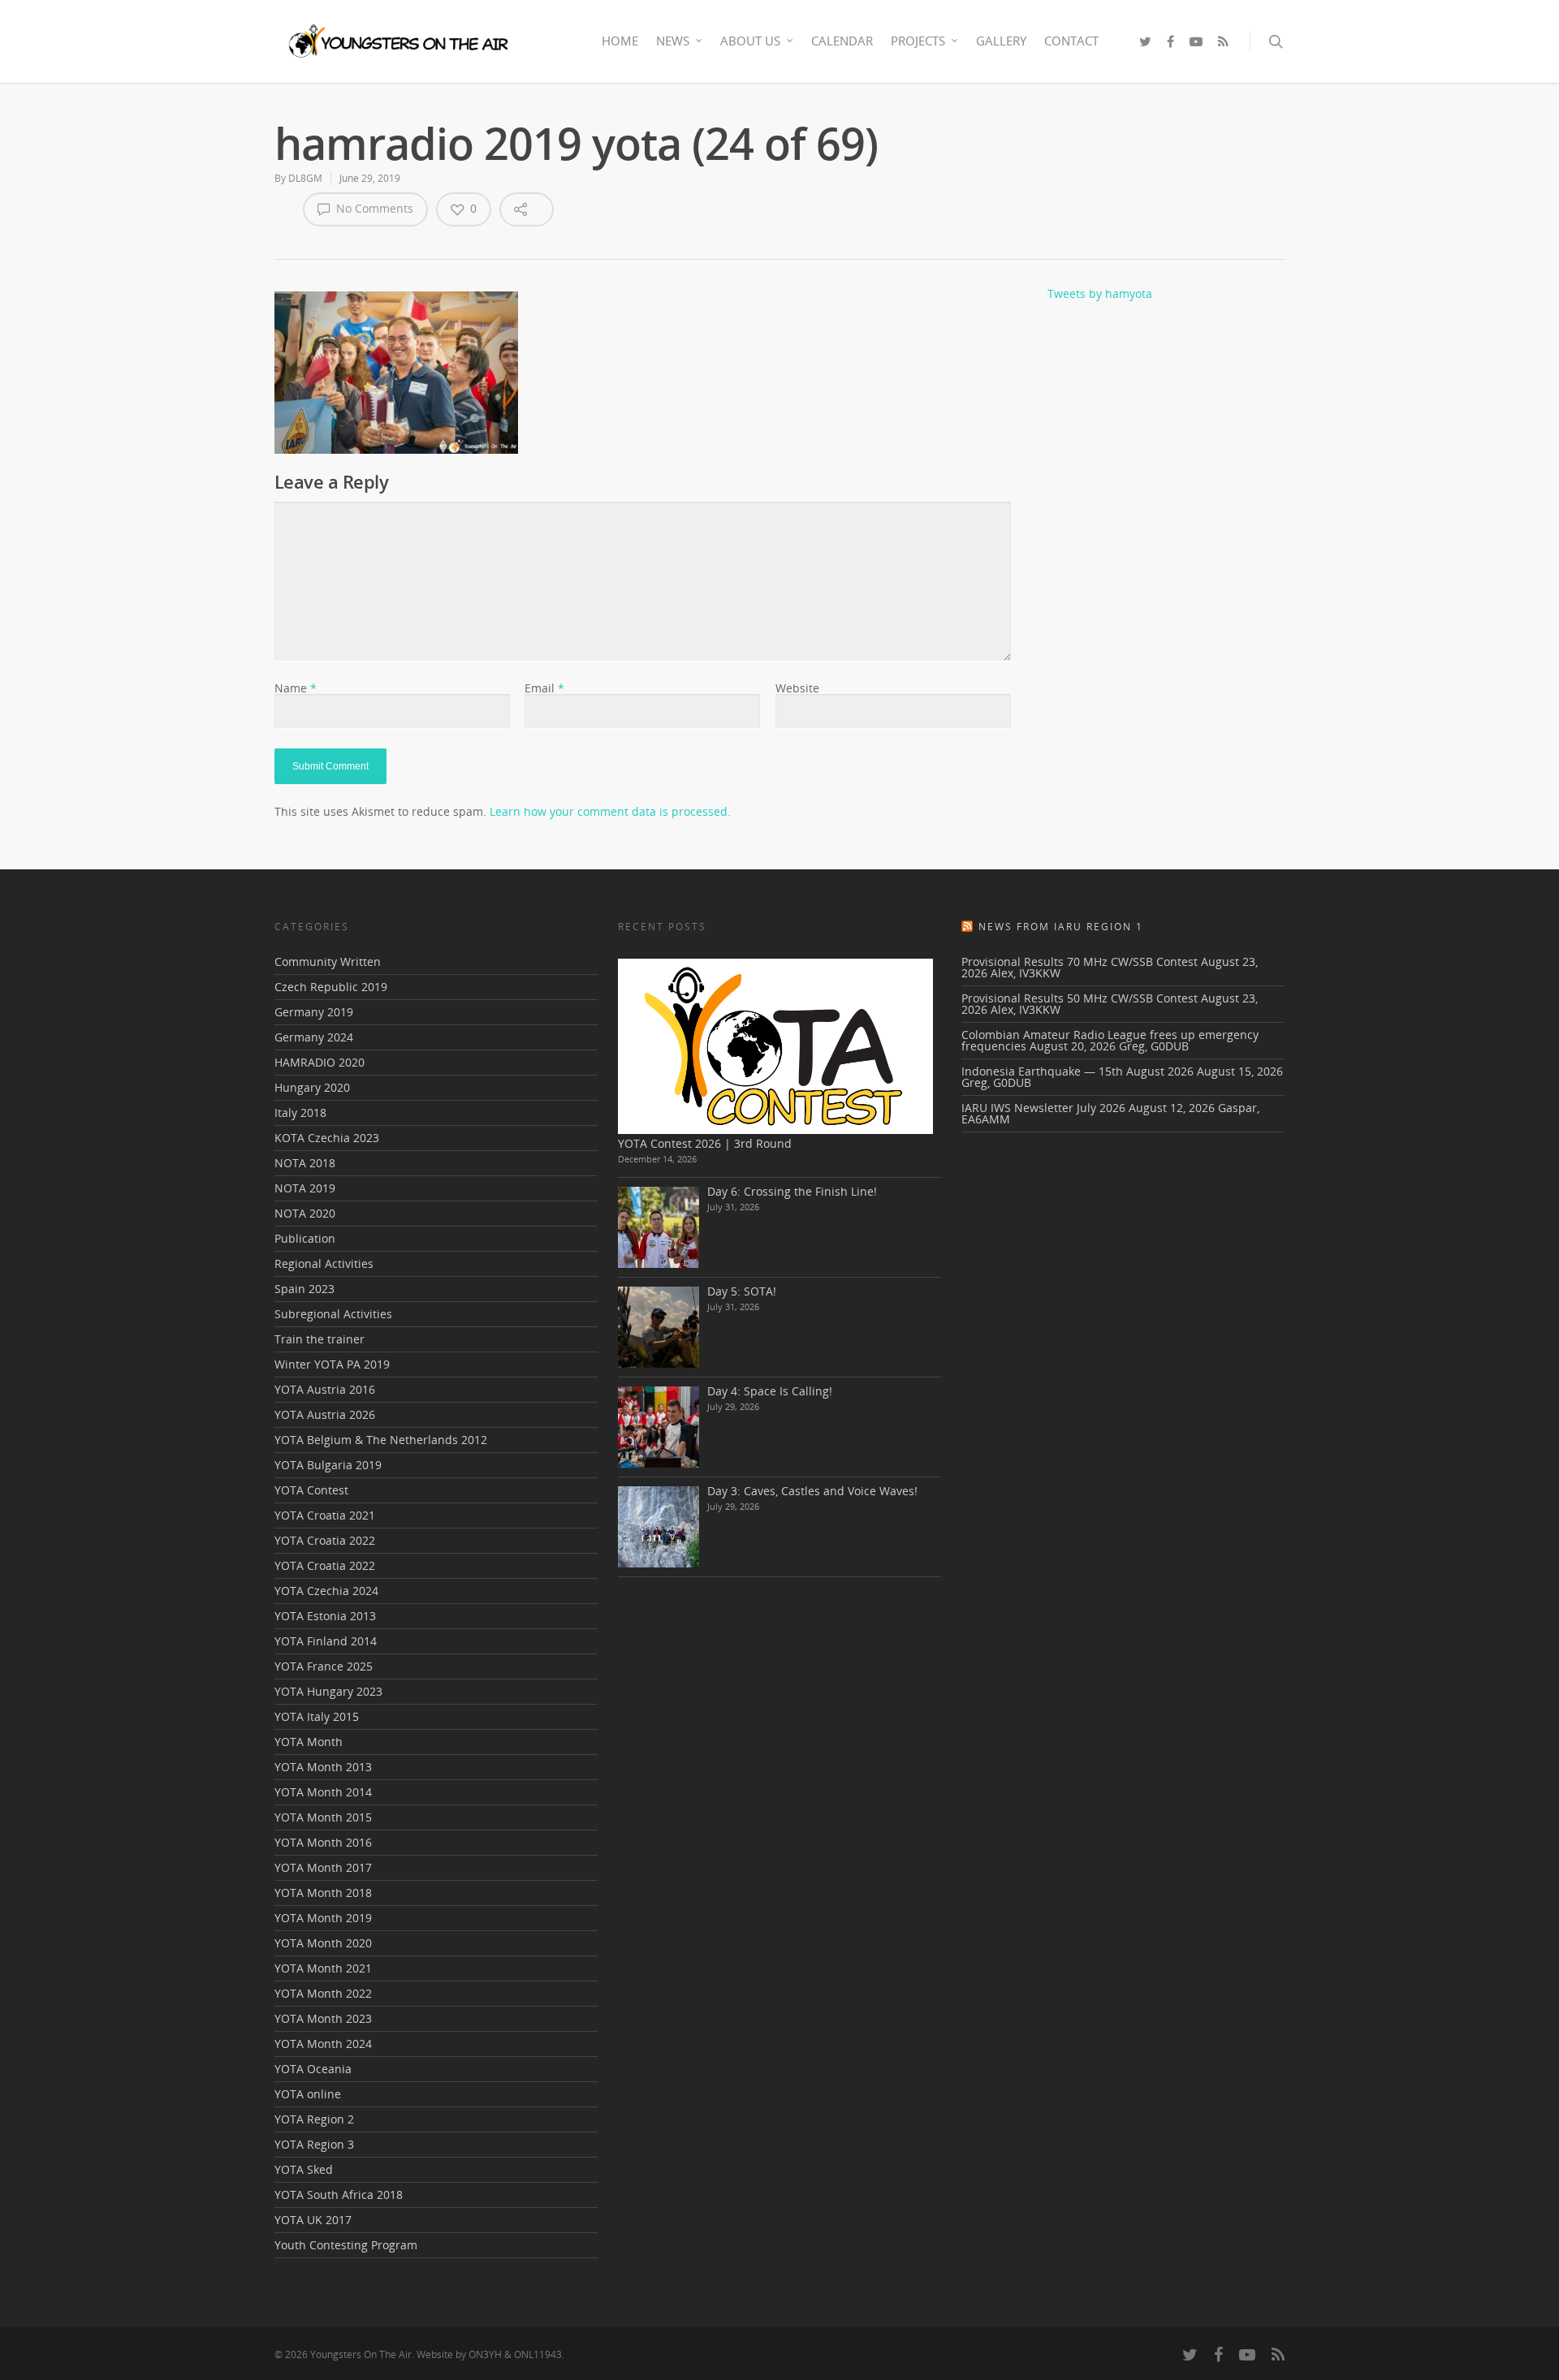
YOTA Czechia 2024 (326, 1591)
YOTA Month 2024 (323, 2044)
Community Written (328, 963)
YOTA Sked (304, 2169)
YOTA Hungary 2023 (328, 1691)
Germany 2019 (314, 1012)
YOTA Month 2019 (323, 1918)
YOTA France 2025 (324, 1666)
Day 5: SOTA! (742, 1291)
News (673, 41)
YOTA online (308, 2094)
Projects (918, 41)
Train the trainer (320, 1339)
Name (296, 688)
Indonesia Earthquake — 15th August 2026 (1077, 1071)
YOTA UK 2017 (313, 2220)
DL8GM (305, 178)
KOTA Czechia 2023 (327, 1138)
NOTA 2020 (305, 1213)
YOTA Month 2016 (323, 1842)
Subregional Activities (333, 1314)
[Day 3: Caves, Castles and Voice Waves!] (659, 1527)
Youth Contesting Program (346, 2245)
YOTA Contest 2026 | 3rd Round (705, 1143)
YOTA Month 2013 (323, 1767)
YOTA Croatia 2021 (325, 1515)
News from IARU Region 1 (1061, 927)
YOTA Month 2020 (323, 1943)
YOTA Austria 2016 (325, 1389)
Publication (305, 1238)
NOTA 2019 (305, 1188)
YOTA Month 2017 (323, 1867)
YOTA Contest (311, 1490)
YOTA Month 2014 (323, 1792)
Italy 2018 (300, 1112)
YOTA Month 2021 (323, 1968)
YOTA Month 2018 (323, 1893)
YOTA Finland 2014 (326, 1641)
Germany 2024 (314, 1037)
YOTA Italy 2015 (317, 1716)
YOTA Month (309, 1742)
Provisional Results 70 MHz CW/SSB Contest (1080, 961)
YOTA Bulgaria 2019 (328, 1465)
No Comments (373, 208)
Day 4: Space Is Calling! (770, 1391)
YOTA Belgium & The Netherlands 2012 (381, 1440)
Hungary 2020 (312, 1087)
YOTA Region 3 (314, 2144)
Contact (1071, 41)
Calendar (842, 41)
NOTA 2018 (305, 1163)
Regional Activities (324, 1263)
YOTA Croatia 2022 (325, 1540)
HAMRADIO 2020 (320, 1062)
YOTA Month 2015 (323, 1817)
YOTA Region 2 (314, 2119)
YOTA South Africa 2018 (339, 2195)
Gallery (1001, 41)
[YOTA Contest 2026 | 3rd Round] (775, 1046)
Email (544, 688)
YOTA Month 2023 (323, 2018)
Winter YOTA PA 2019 (332, 1364)
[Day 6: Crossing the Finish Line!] (659, 1227)
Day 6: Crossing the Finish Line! (792, 1191)
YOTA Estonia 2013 (325, 1616)
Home (620, 41)
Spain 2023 (304, 1289)
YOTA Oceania (313, 2069)
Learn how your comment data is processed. (610, 811)
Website (797, 688)
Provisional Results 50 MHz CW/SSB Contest (1080, 998)
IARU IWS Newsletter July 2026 (1043, 1108)
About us (750, 41)
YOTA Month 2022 (323, 1993)
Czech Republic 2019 (331, 987)
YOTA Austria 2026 (325, 1414)
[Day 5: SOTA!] (659, 1327)
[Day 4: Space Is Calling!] (659, 1427)
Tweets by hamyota (1100, 293)
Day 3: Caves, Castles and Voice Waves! (812, 1491)
